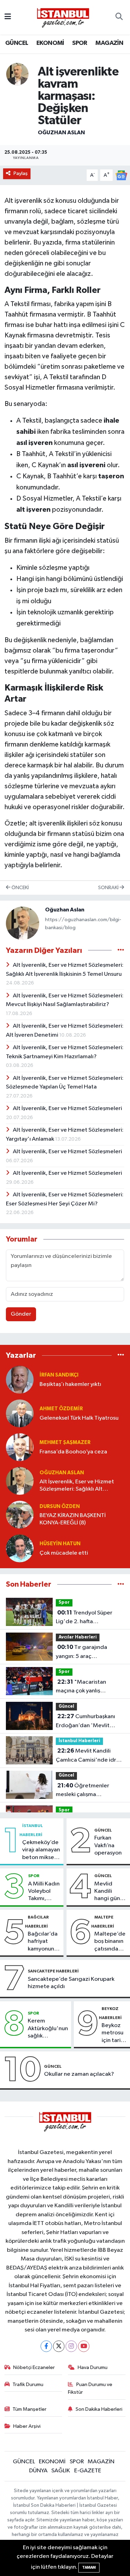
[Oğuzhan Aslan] (17, 74)
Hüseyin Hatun (60, 1544)
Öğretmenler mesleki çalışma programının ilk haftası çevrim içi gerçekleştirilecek (84, 1791)
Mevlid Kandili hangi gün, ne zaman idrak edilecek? (108, 1892)
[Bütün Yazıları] (121, 950)
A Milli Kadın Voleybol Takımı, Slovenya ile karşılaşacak (44, 1892)
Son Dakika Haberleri (99, 2409)
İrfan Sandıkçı (59, 1375)
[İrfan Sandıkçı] (20, 1379)
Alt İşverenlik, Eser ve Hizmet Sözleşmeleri (67, 1108)
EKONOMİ (50, 43)
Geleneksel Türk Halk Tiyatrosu (79, 1418)
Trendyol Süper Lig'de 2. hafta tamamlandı (84, 1618)
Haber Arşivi (27, 2426)
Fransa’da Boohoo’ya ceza (73, 1452)
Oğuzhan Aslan (61, 133)
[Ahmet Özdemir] (20, 1413)
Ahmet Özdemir (61, 1409)
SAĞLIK (61, 2471)
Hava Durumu (93, 2367)
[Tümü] (121, 1355)
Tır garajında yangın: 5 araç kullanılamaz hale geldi (85, 1652)
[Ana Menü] (8, 17)
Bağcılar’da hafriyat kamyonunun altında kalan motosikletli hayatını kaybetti (44, 1942)
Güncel (66, 1706)
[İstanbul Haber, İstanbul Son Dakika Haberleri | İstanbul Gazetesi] (63, 17)
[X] (59, 2346)
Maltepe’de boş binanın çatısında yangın (110, 1942)
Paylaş (21, 173)
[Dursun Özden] (20, 1514)
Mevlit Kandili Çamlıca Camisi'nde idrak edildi (89, 1756)
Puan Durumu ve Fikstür (90, 2388)
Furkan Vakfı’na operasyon (108, 1845)
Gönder (21, 1314)
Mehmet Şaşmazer (65, 1442)
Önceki (20, 888)
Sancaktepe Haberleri (53, 1971)
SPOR (80, 43)
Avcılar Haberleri (78, 1637)
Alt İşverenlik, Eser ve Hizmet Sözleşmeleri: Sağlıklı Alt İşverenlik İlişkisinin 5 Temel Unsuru (77, 1486)
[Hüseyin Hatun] (20, 1548)
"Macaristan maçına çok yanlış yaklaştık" (81, 1687)
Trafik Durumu (28, 2384)
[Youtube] (84, 2346)
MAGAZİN (109, 43)
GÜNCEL (17, 43)
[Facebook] (46, 2346)
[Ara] (119, 17)
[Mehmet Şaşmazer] (20, 1447)
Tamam (89, 2567)
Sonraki (109, 888)
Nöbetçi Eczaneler (34, 2367)
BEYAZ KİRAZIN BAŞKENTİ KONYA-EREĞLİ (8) (73, 1519)
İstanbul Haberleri (79, 1741)
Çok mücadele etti (64, 1553)
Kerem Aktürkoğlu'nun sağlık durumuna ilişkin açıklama (48, 2029)
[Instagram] (71, 2346)
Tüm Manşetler (29, 2409)
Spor (64, 1602)
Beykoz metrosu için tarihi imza (113, 2033)
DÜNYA (38, 2471)
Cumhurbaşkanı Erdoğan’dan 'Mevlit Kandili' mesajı (85, 1722)
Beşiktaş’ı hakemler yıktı (70, 1384)
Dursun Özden (60, 1506)
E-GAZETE (88, 2471)
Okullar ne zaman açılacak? (79, 2074)
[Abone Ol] (121, 175)
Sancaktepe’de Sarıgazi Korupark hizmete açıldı (71, 1983)
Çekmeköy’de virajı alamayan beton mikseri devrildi (41, 1850)
